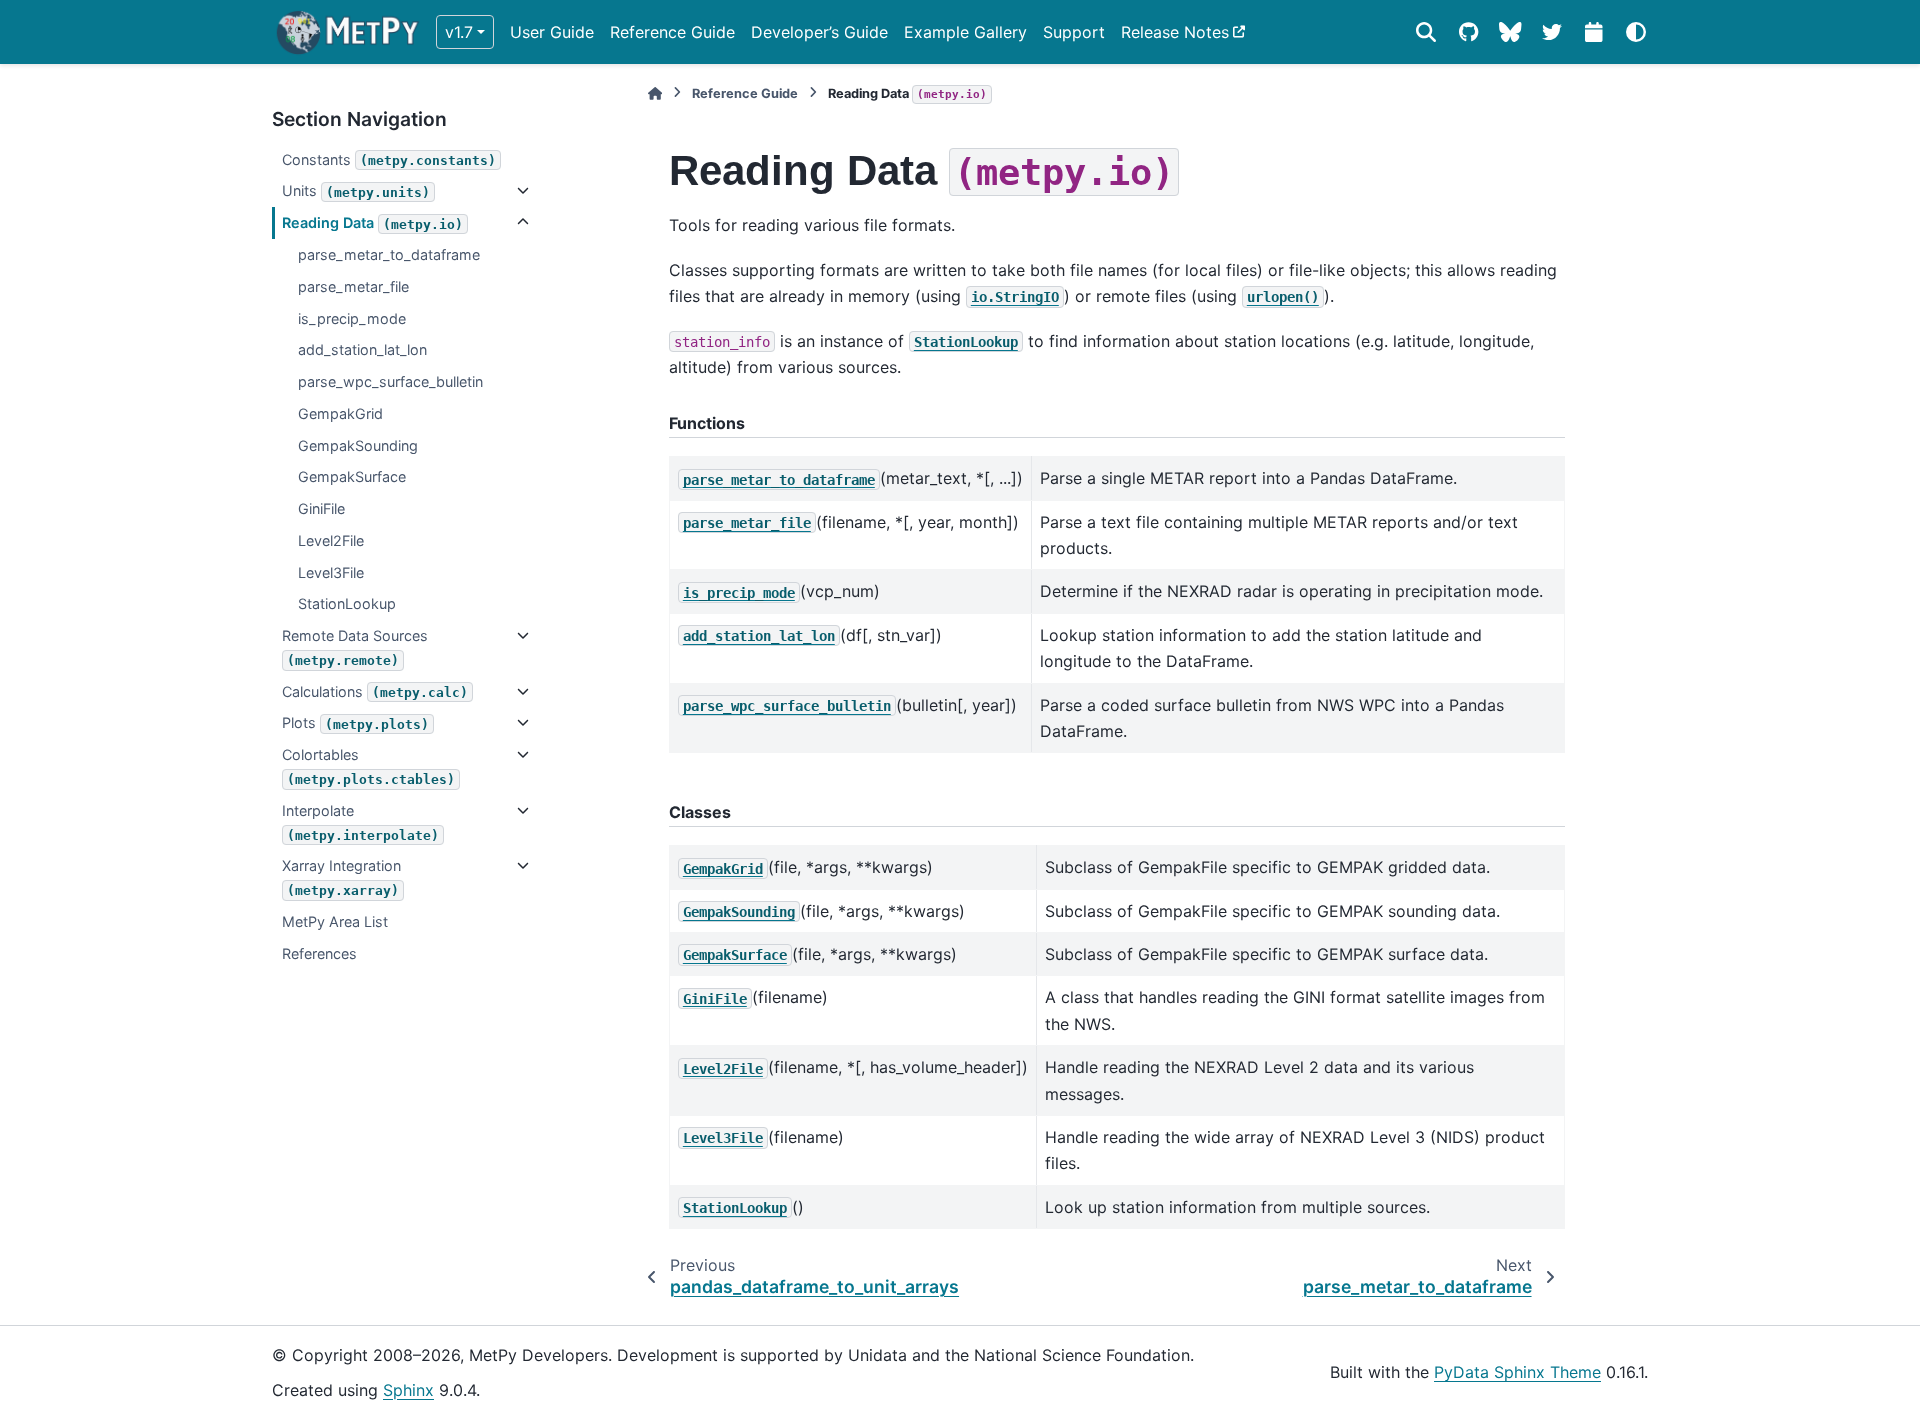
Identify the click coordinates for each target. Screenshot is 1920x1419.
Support (1074, 32)
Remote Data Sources (355, 647)
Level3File (331, 572)
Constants (389, 159)
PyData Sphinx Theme (1517, 1372)
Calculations (375, 691)
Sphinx (408, 1390)
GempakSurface (352, 476)
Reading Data (372, 222)
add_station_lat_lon (362, 349)
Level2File (331, 540)
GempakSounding (358, 445)
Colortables (368, 766)
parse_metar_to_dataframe (389, 254)
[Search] (1426, 32)
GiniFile (321, 508)
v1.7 (459, 32)
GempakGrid (340, 413)
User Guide (552, 32)
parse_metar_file (353, 286)
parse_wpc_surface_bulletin (390, 381)
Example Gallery (965, 32)
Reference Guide (672, 32)
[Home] (655, 93)
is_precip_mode (352, 318)
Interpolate (360, 822)
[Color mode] (1636, 32)
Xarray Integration (341, 877)
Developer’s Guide (819, 32)
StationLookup (347, 603)
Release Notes (1175, 32)
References (319, 953)
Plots (355, 722)
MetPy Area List (335, 921)
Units (356, 190)
